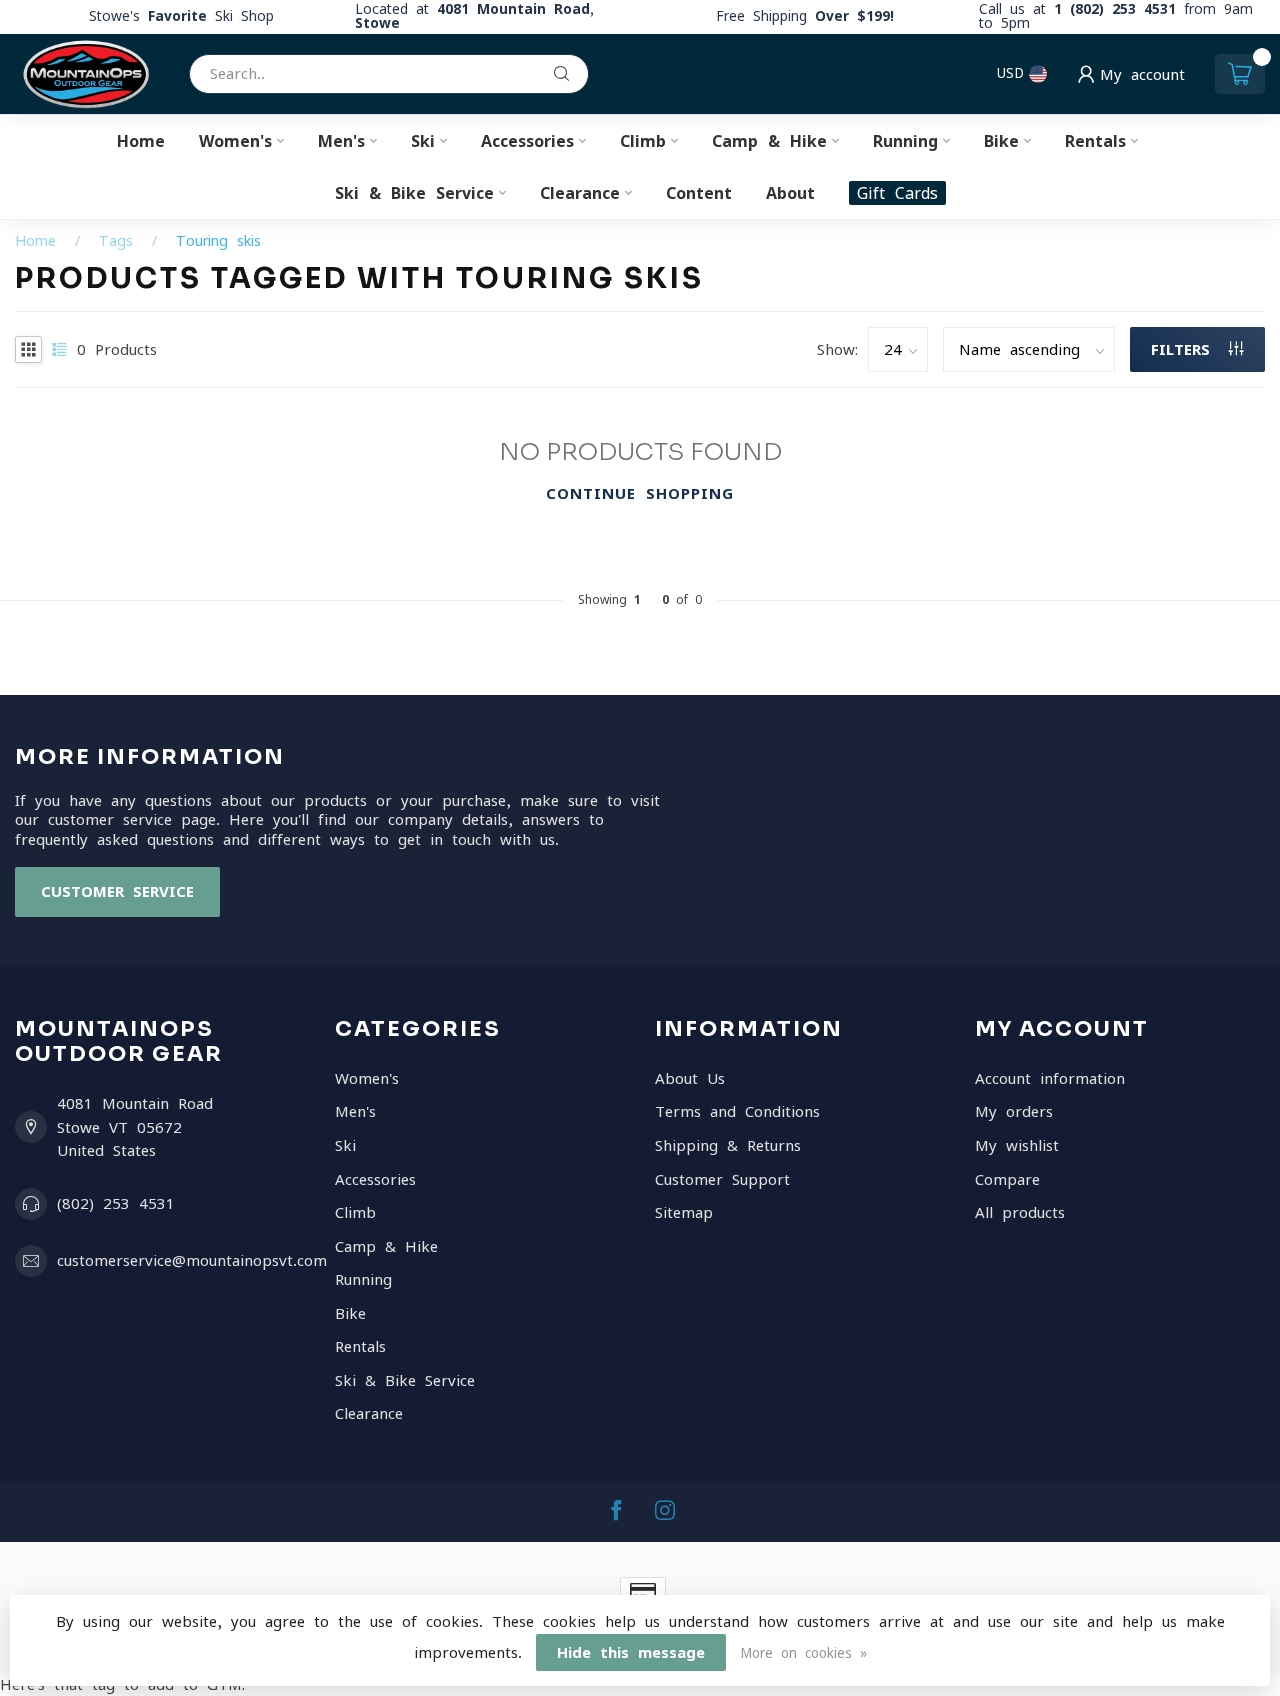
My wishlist (1017, 1145)
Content (699, 193)
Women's (235, 141)
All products (1020, 1212)
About (790, 193)
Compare (1007, 1179)
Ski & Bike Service (414, 193)
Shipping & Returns (728, 1145)
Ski (423, 141)
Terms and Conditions (737, 1111)
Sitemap (684, 1212)
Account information (1050, 1078)
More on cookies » (803, 1653)
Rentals (1095, 141)
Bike (1001, 141)
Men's (341, 141)
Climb (643, 141)
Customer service (117, 891)
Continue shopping (640, 493)
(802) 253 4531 (116, 1203)
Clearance (580, 193)
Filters (1185, 349)
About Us (690, 1078)
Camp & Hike (769, 141)
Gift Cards (897, 193)
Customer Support (722, 1179)
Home (141, 141)
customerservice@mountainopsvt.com (192, 1260)
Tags (116, 241)
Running (905, 141)
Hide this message (631, 1652)
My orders (1014, 1111)
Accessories (527, 141)
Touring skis (218, 241)
